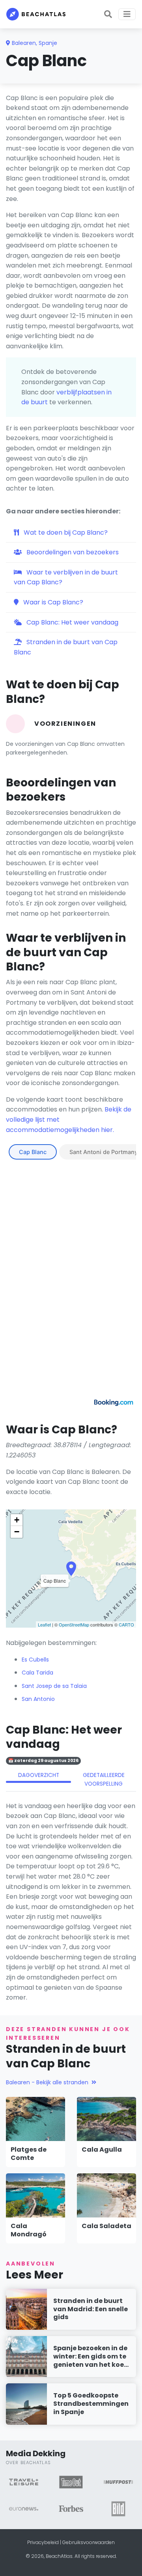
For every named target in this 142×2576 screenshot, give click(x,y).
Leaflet (44, 1624)
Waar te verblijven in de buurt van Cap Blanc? (66, 577)
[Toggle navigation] (127, 14)
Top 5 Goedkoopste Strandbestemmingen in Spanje (91, 2404)
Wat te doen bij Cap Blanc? (65, 532)
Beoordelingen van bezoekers (72, 552)
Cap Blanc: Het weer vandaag (72, 622)
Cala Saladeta (106, 2226)
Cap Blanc (33, 1152)
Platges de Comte (29, 2154)
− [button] (17, 1532)
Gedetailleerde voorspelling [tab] (104, 1780)
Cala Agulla (102, 2149)
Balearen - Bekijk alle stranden (47, 2082)
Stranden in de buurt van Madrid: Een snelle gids (91, 2309)
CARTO (126, 1624)
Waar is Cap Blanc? (52, 602)
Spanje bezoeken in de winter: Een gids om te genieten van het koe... (91, 2356)
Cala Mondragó (29, 2230)
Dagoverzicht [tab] (39, 1775)
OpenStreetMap (74, 1624)
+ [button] (17, 1520)
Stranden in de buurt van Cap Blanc (66, 647)
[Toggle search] (108, 14)
